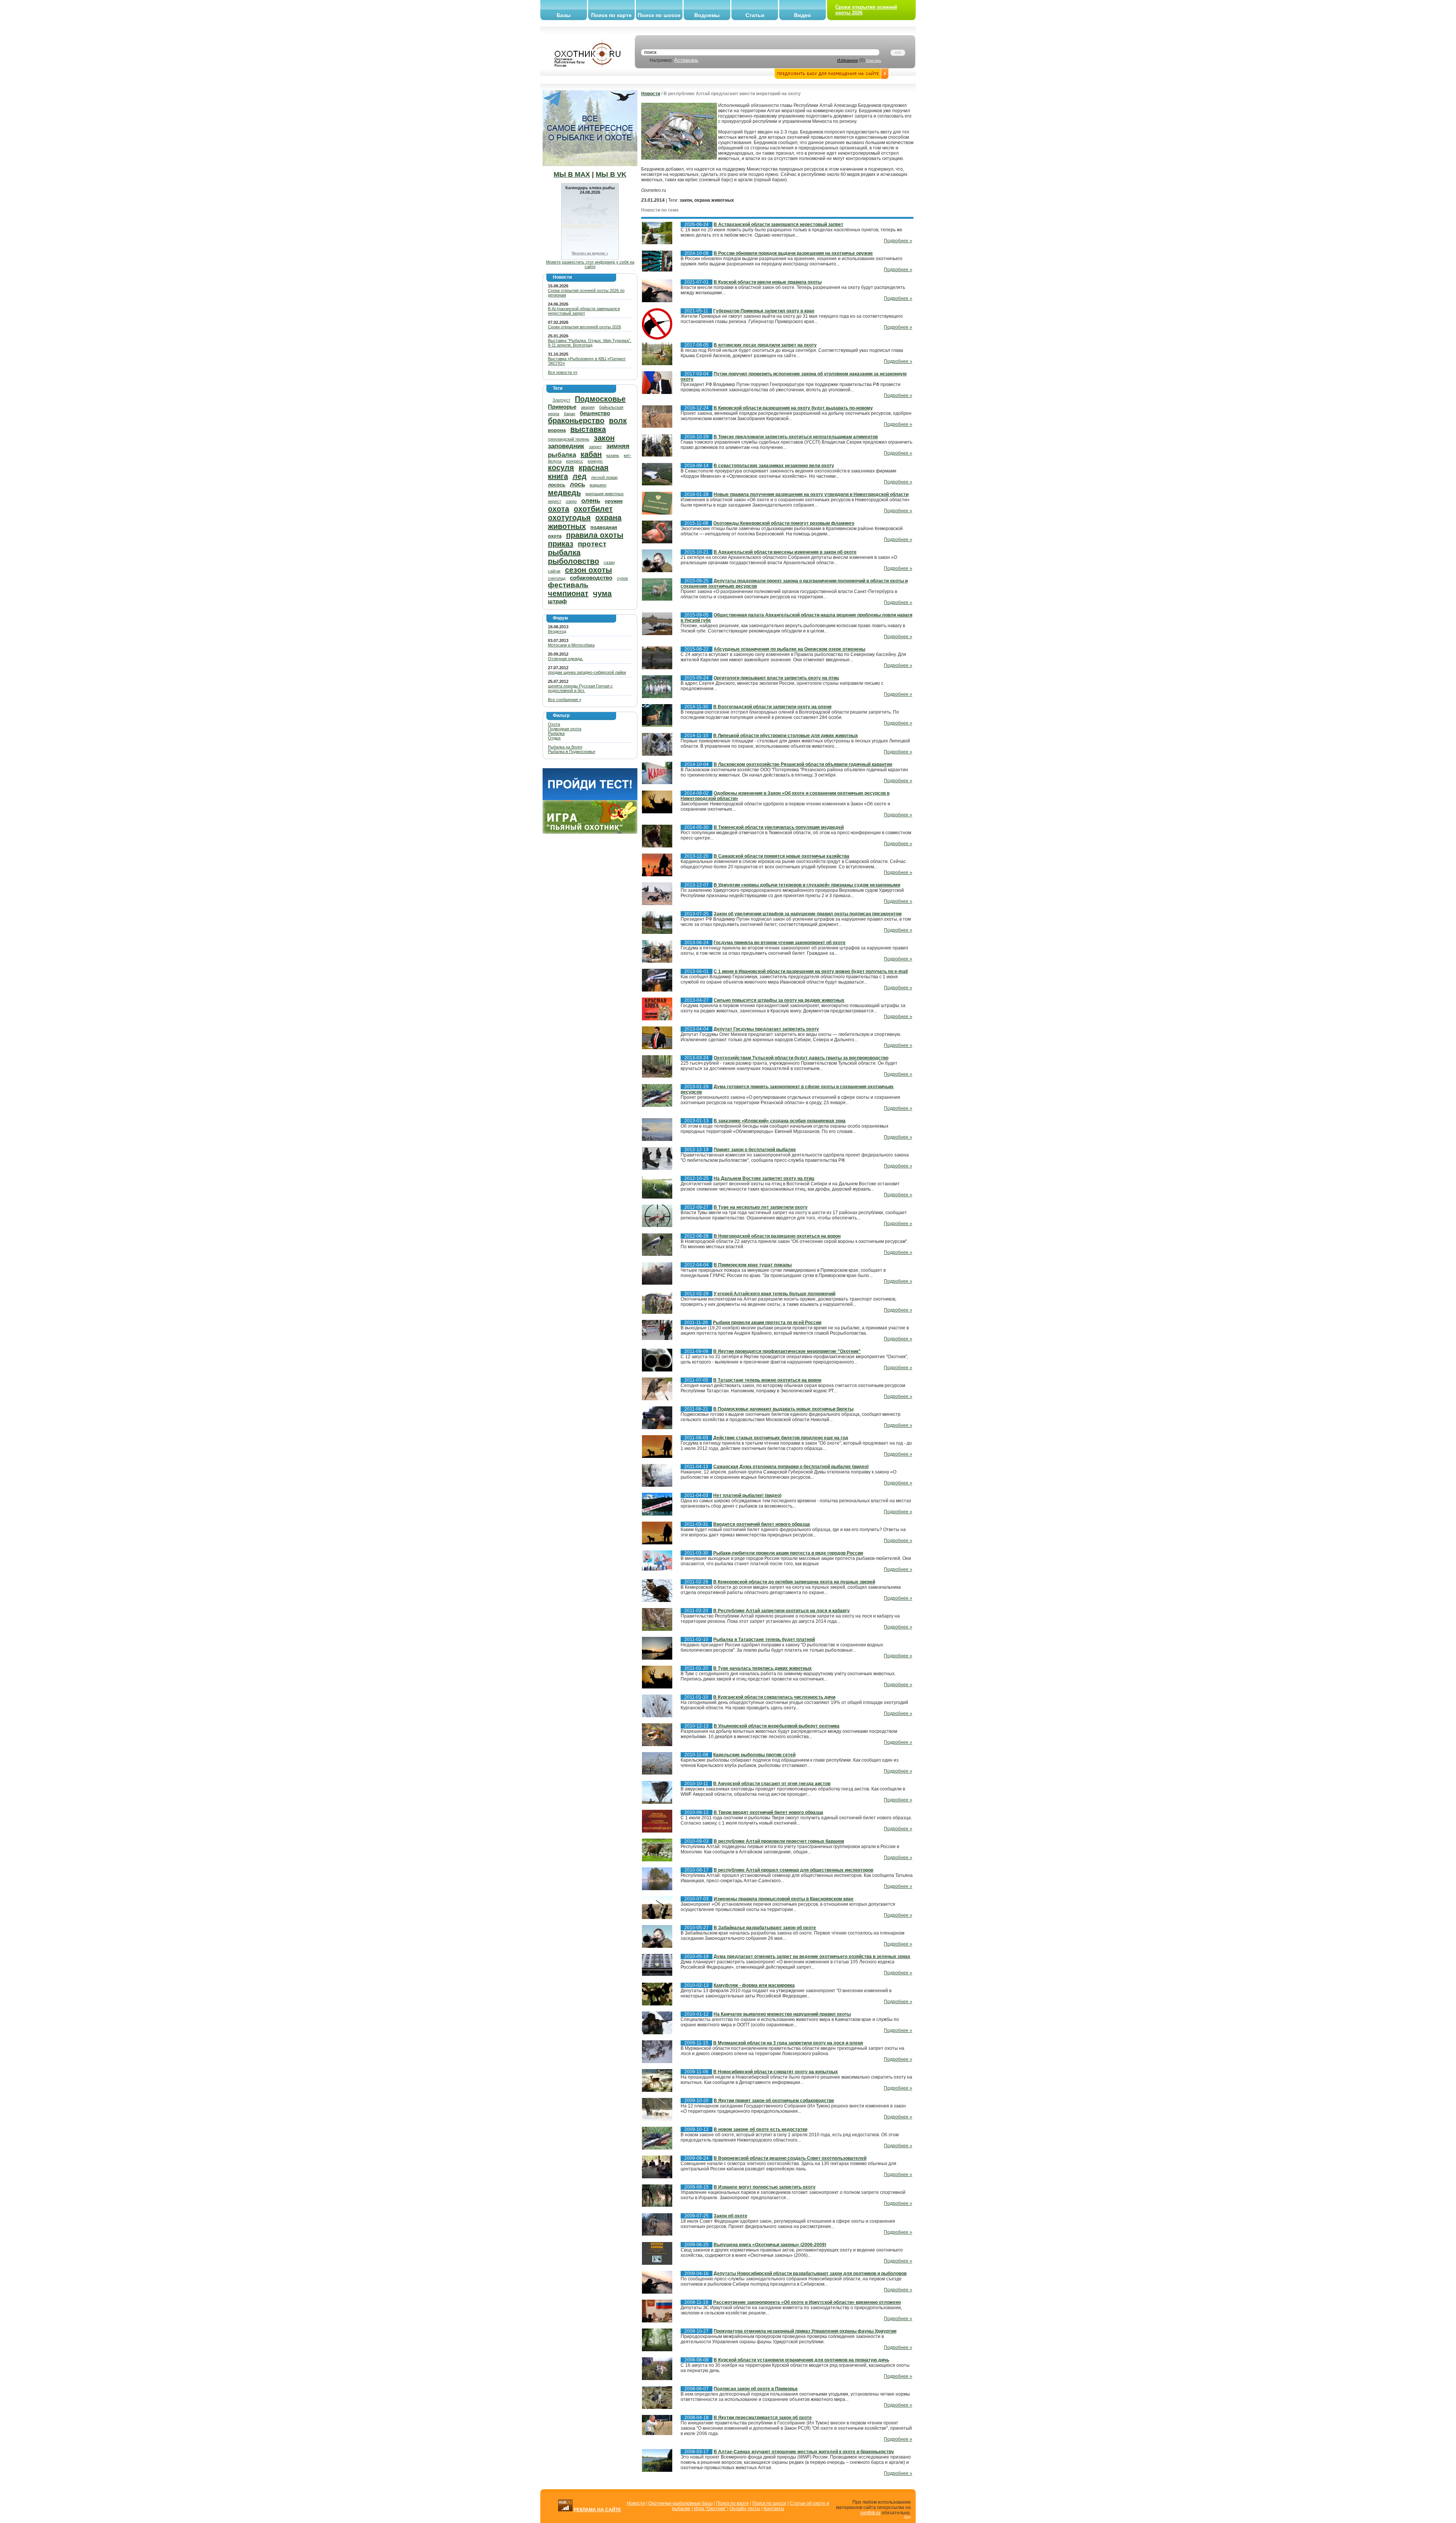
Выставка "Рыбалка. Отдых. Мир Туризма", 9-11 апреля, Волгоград (590, 343)
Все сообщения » (565, 700)
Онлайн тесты (745, 2509)
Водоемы (707, 15)
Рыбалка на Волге (565, 747)
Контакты (774, 2509)
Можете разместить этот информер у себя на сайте (590, 264)
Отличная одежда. (566, 659)
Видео (803, 15)
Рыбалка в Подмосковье (572, 752)
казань (613, 455)
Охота (554, 724)
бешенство (595, 413)
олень (591, 501)
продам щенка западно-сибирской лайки (587, 672)
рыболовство (573, 561)
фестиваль (568, 585)
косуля (561, 468)
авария (588, 407)
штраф (557, 601)
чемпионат (568, 593)
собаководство (591, 578)
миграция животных (605, 494)
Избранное (848, 60)
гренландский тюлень (569, 439)
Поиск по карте (611, 15)
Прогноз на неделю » (590, 253)
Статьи (755, 15)
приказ (561, 544)
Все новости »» (563, 372)
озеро (571, 501)
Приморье (562, 407)
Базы (564, 15)
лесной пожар (604, 477)
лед (580, 476)
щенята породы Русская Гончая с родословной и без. (580, 688)
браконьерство (576, 420)
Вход (908, 2517)
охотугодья (569, 518)
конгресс (575, 461)
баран (570, 414)
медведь (564, 493)
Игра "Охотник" (710, 2509)
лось (577, 484)
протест (592, 544)
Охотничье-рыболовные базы (681, 2503)
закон (604, 438)
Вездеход (557, 631)
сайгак (554, 571)
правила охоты (595, 535)
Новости (651, 94)
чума (602, 593)
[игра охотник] (590, 832)
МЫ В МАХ (572, 174)
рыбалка (564, 552)
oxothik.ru (870, 2513)
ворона (557, 430)
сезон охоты (588, 570)
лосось (557, 485)
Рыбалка (556, 733)
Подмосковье (600, 399)
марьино (598, 485)
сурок (622, 578)
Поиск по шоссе (659, 15)
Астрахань (686, 60)
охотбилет (593, 509)
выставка (588, 429)
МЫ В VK (611, 174)
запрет (595, 447)
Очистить (874, 61)
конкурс (595, 461)
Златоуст (561, 400)
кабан (591, 454)
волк (618, 420)
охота (559, 509)
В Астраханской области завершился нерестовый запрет (584, 311)
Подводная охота (565, 729)
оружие (614, 501)
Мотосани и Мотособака (571, 645)
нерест (555, 501)
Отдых (554, 738)
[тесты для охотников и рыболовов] (590, 799)
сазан (609, 562)
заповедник (566, 446)
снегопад (557, 578)
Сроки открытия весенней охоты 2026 (584, 327)
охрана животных (585, 522)
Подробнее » (898, 241)
